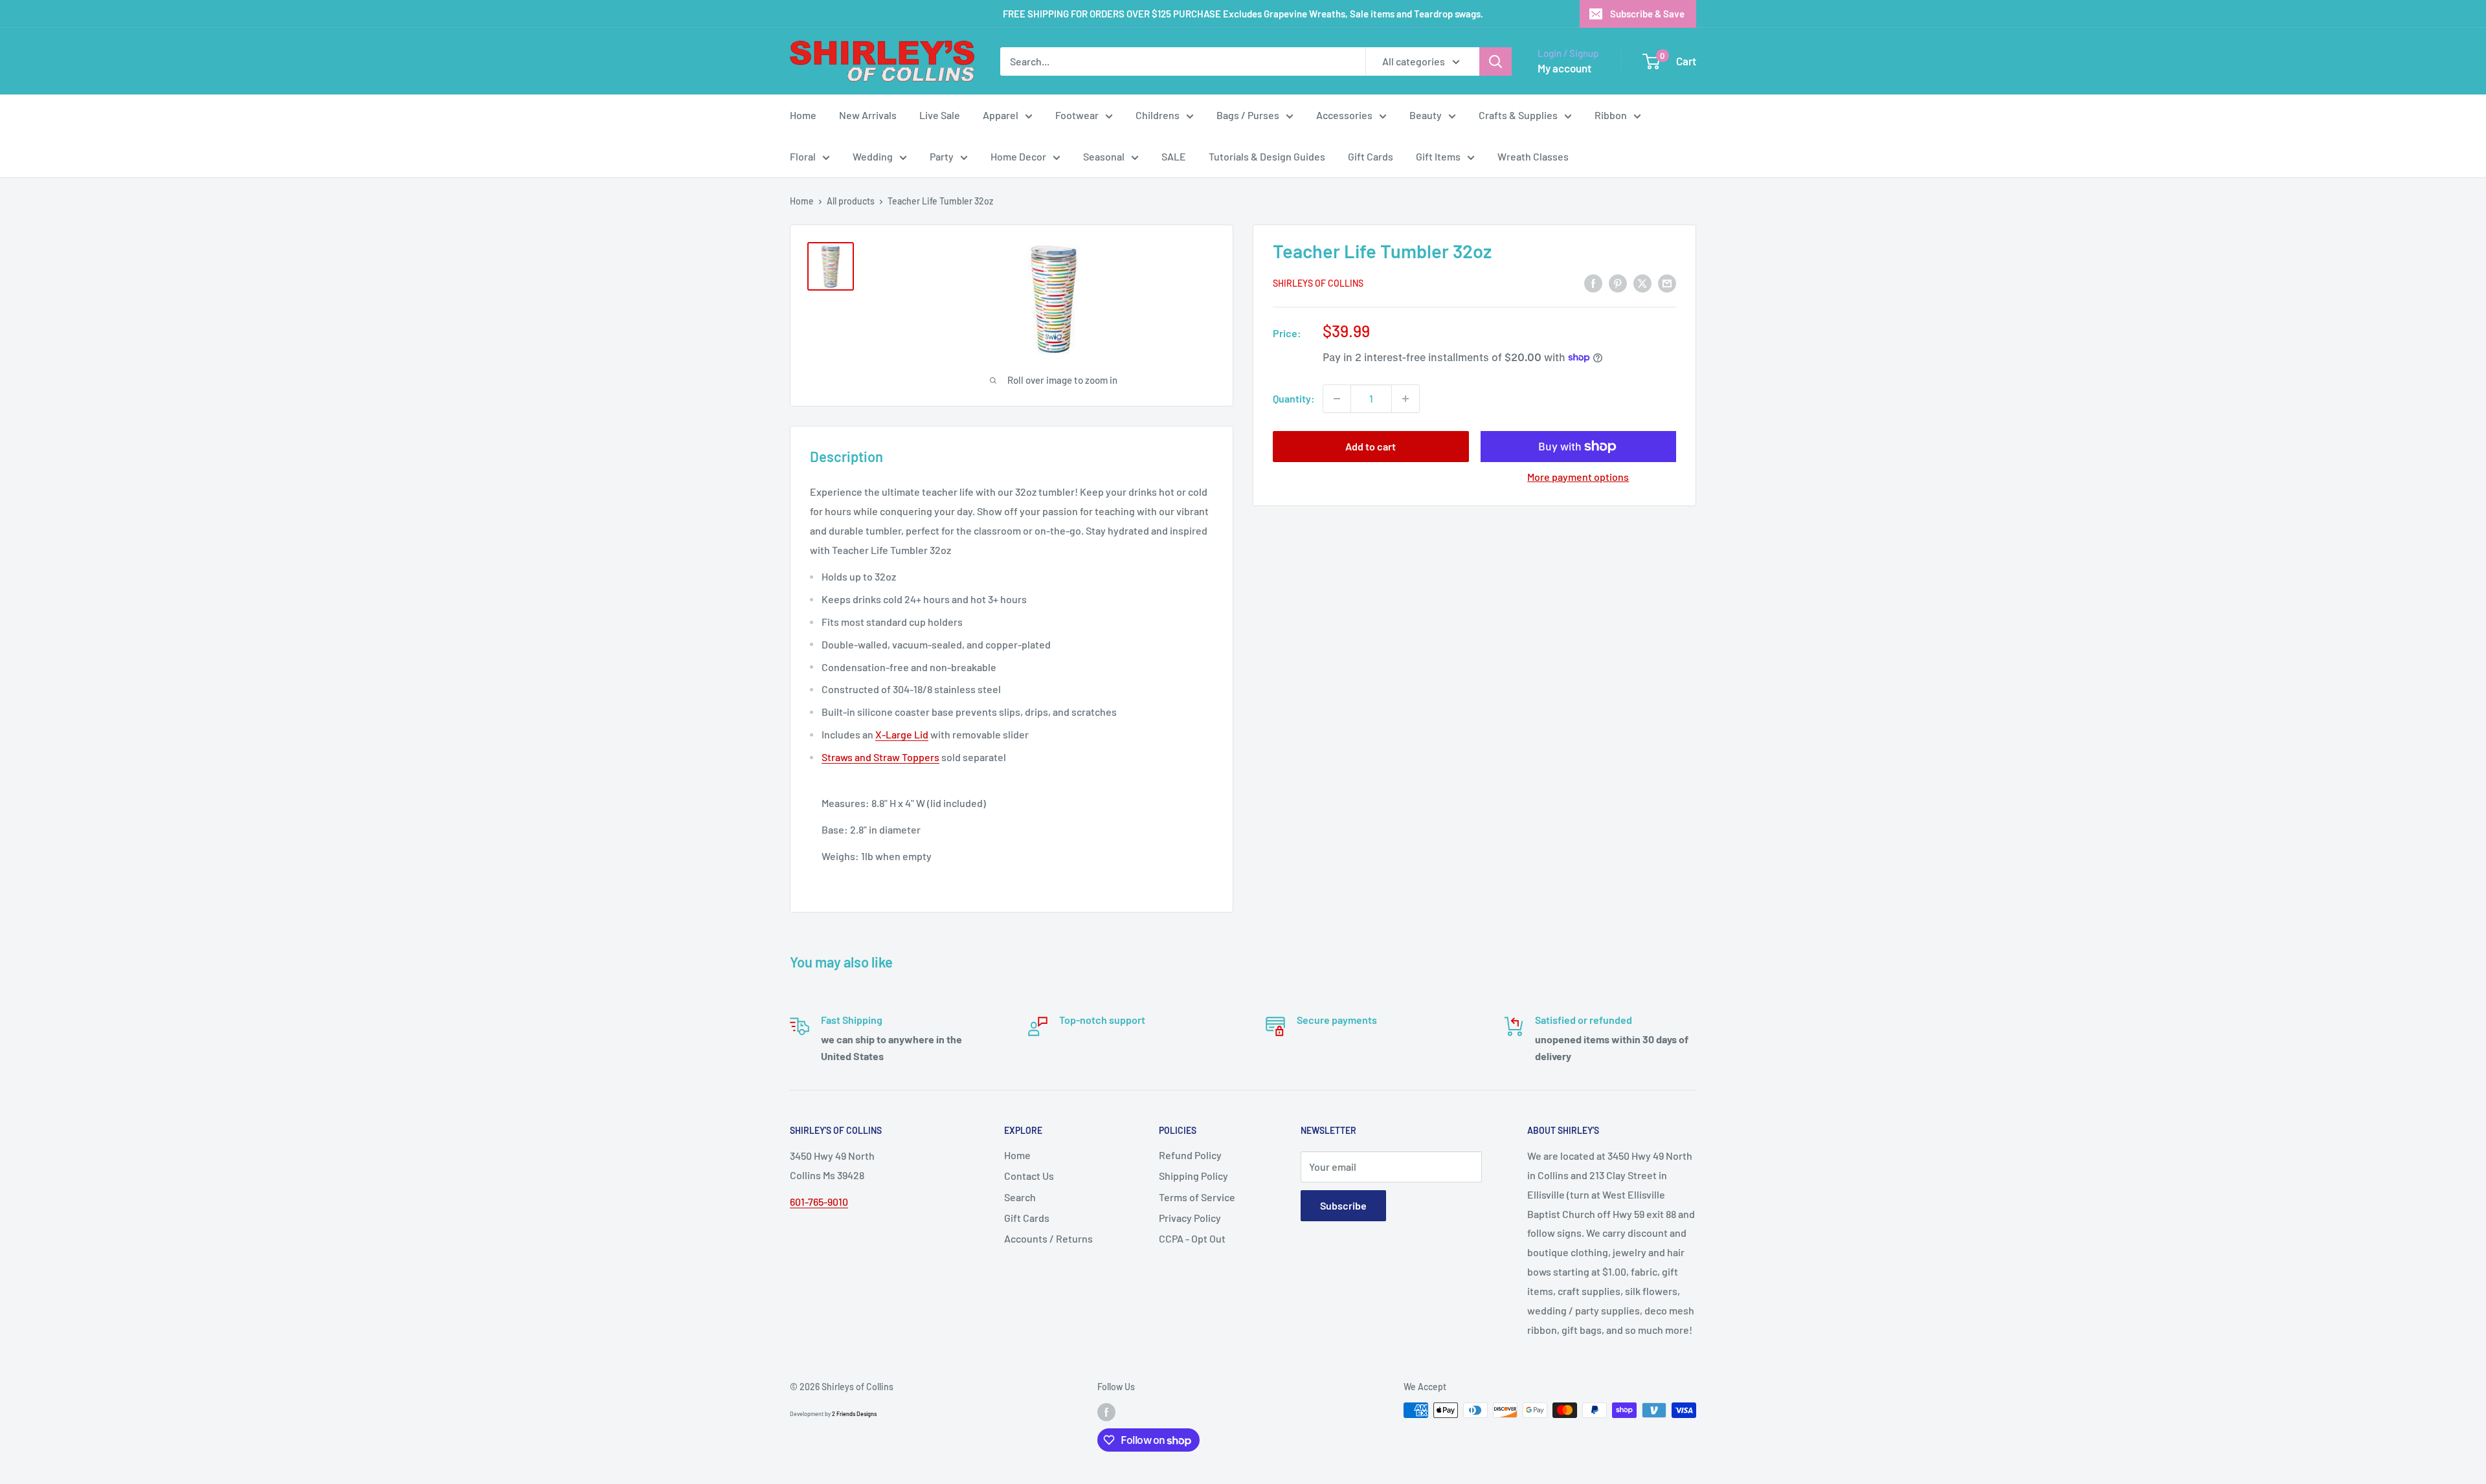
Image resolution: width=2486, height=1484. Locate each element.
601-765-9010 (819, 1202)
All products (851, 201)
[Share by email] (1667, 282)
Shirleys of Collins (1318, 284)
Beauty (1426, 115)
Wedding (873, 156)
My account (1564, 68)
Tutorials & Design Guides (1267, 156)
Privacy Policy (1190, 1218)
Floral (803, 156)
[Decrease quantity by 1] (1337, 399)
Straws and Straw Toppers (880, 757)
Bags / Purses (1248, 115)
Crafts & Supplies (1518, 115)
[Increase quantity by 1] (1405, 399)
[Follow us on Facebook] (1106, 1412)
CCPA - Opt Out (1192, 1238)
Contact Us (1029, 1176)
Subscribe (1343, 1205)
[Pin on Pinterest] (1618, 282)
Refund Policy (1190, 1155)
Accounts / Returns (1048, 1238)
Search (1020, 1197)
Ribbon (1611, 115)
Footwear (1077, 115)
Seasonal (1104, 156)
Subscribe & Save (1647, 14)
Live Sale (940, 115)
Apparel (1001, 115)
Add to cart (1371, 446)
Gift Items (1438, 156)
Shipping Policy (1193, 1176)
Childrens (1158, 115)
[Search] (1495, 61)
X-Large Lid (902, 734)
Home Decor (1018, 156)
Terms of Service (1197, 1197)
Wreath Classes (1533, 156)
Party (942, 156)
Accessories (1344, 115)
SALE (1174, 156)
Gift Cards (1371, 156)
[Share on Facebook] (1593, 282)
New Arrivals (868, 115)
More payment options (1578, 477)
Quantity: (1294, 398)
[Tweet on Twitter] (1642, 282)
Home (803, 115)
